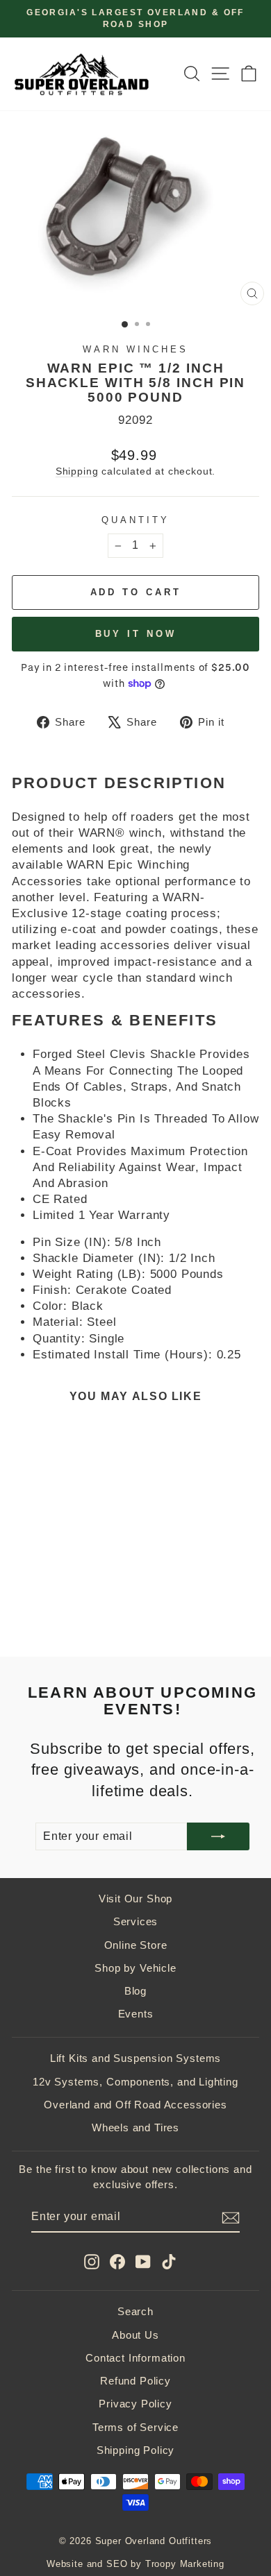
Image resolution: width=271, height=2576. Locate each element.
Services (136, 1921)
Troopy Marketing (185, 2564)
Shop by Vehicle (135, 1968)
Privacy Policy (135, 2404)
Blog (135, 1991)
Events (136, 2014)
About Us (135, 2335)
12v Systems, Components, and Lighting (135, 2082)
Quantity (135, 520)
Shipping (77, 471)
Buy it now (136, 634)
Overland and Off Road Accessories (135, 2105)
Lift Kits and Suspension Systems (136, 2058)
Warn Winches (135, 349)
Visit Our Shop (136, 1899)
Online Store (136, 1945)
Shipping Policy (135, 2450)
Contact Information (135, 2358)
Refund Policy (135, 2381)
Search (135, 2311)
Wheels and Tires (135, 2127)
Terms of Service (135, 2427)
